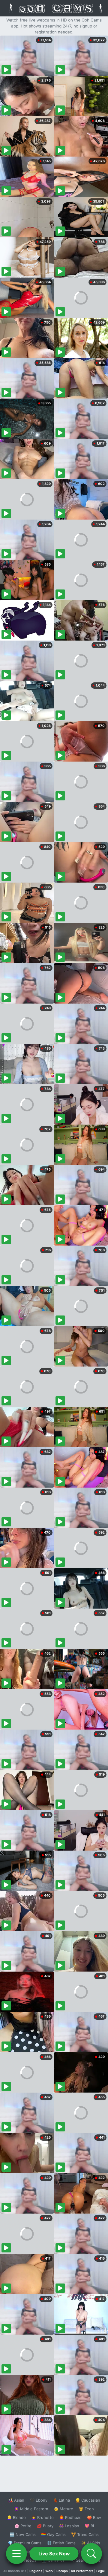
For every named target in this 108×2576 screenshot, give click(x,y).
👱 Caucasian (88, 2500)
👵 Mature (63, 2509)
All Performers (82, 2571)
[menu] (16, 2554)
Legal (100, 2571)
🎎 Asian (16, 2500)
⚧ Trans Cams (85, 2534)
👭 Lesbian (69, 2526)
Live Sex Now (54, 2554)
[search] (91, 2554)
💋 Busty (45, 2526)
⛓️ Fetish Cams (61, 2543)
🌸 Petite (23, 2526)
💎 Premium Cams (25, 2543)
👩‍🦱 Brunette (42, 2517)
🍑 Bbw (94, 2517)
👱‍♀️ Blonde (16, 2517)
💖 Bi (89, 2526)
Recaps (62, 2571)
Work (49, 2571)
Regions (36, 2571)
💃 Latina (61, 2500)
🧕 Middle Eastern (31, 2509)
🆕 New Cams (23, 2534)
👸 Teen (86, 2509)
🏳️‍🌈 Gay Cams (53, 2534)
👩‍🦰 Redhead (70, 2517)
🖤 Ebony (39, 2500)
